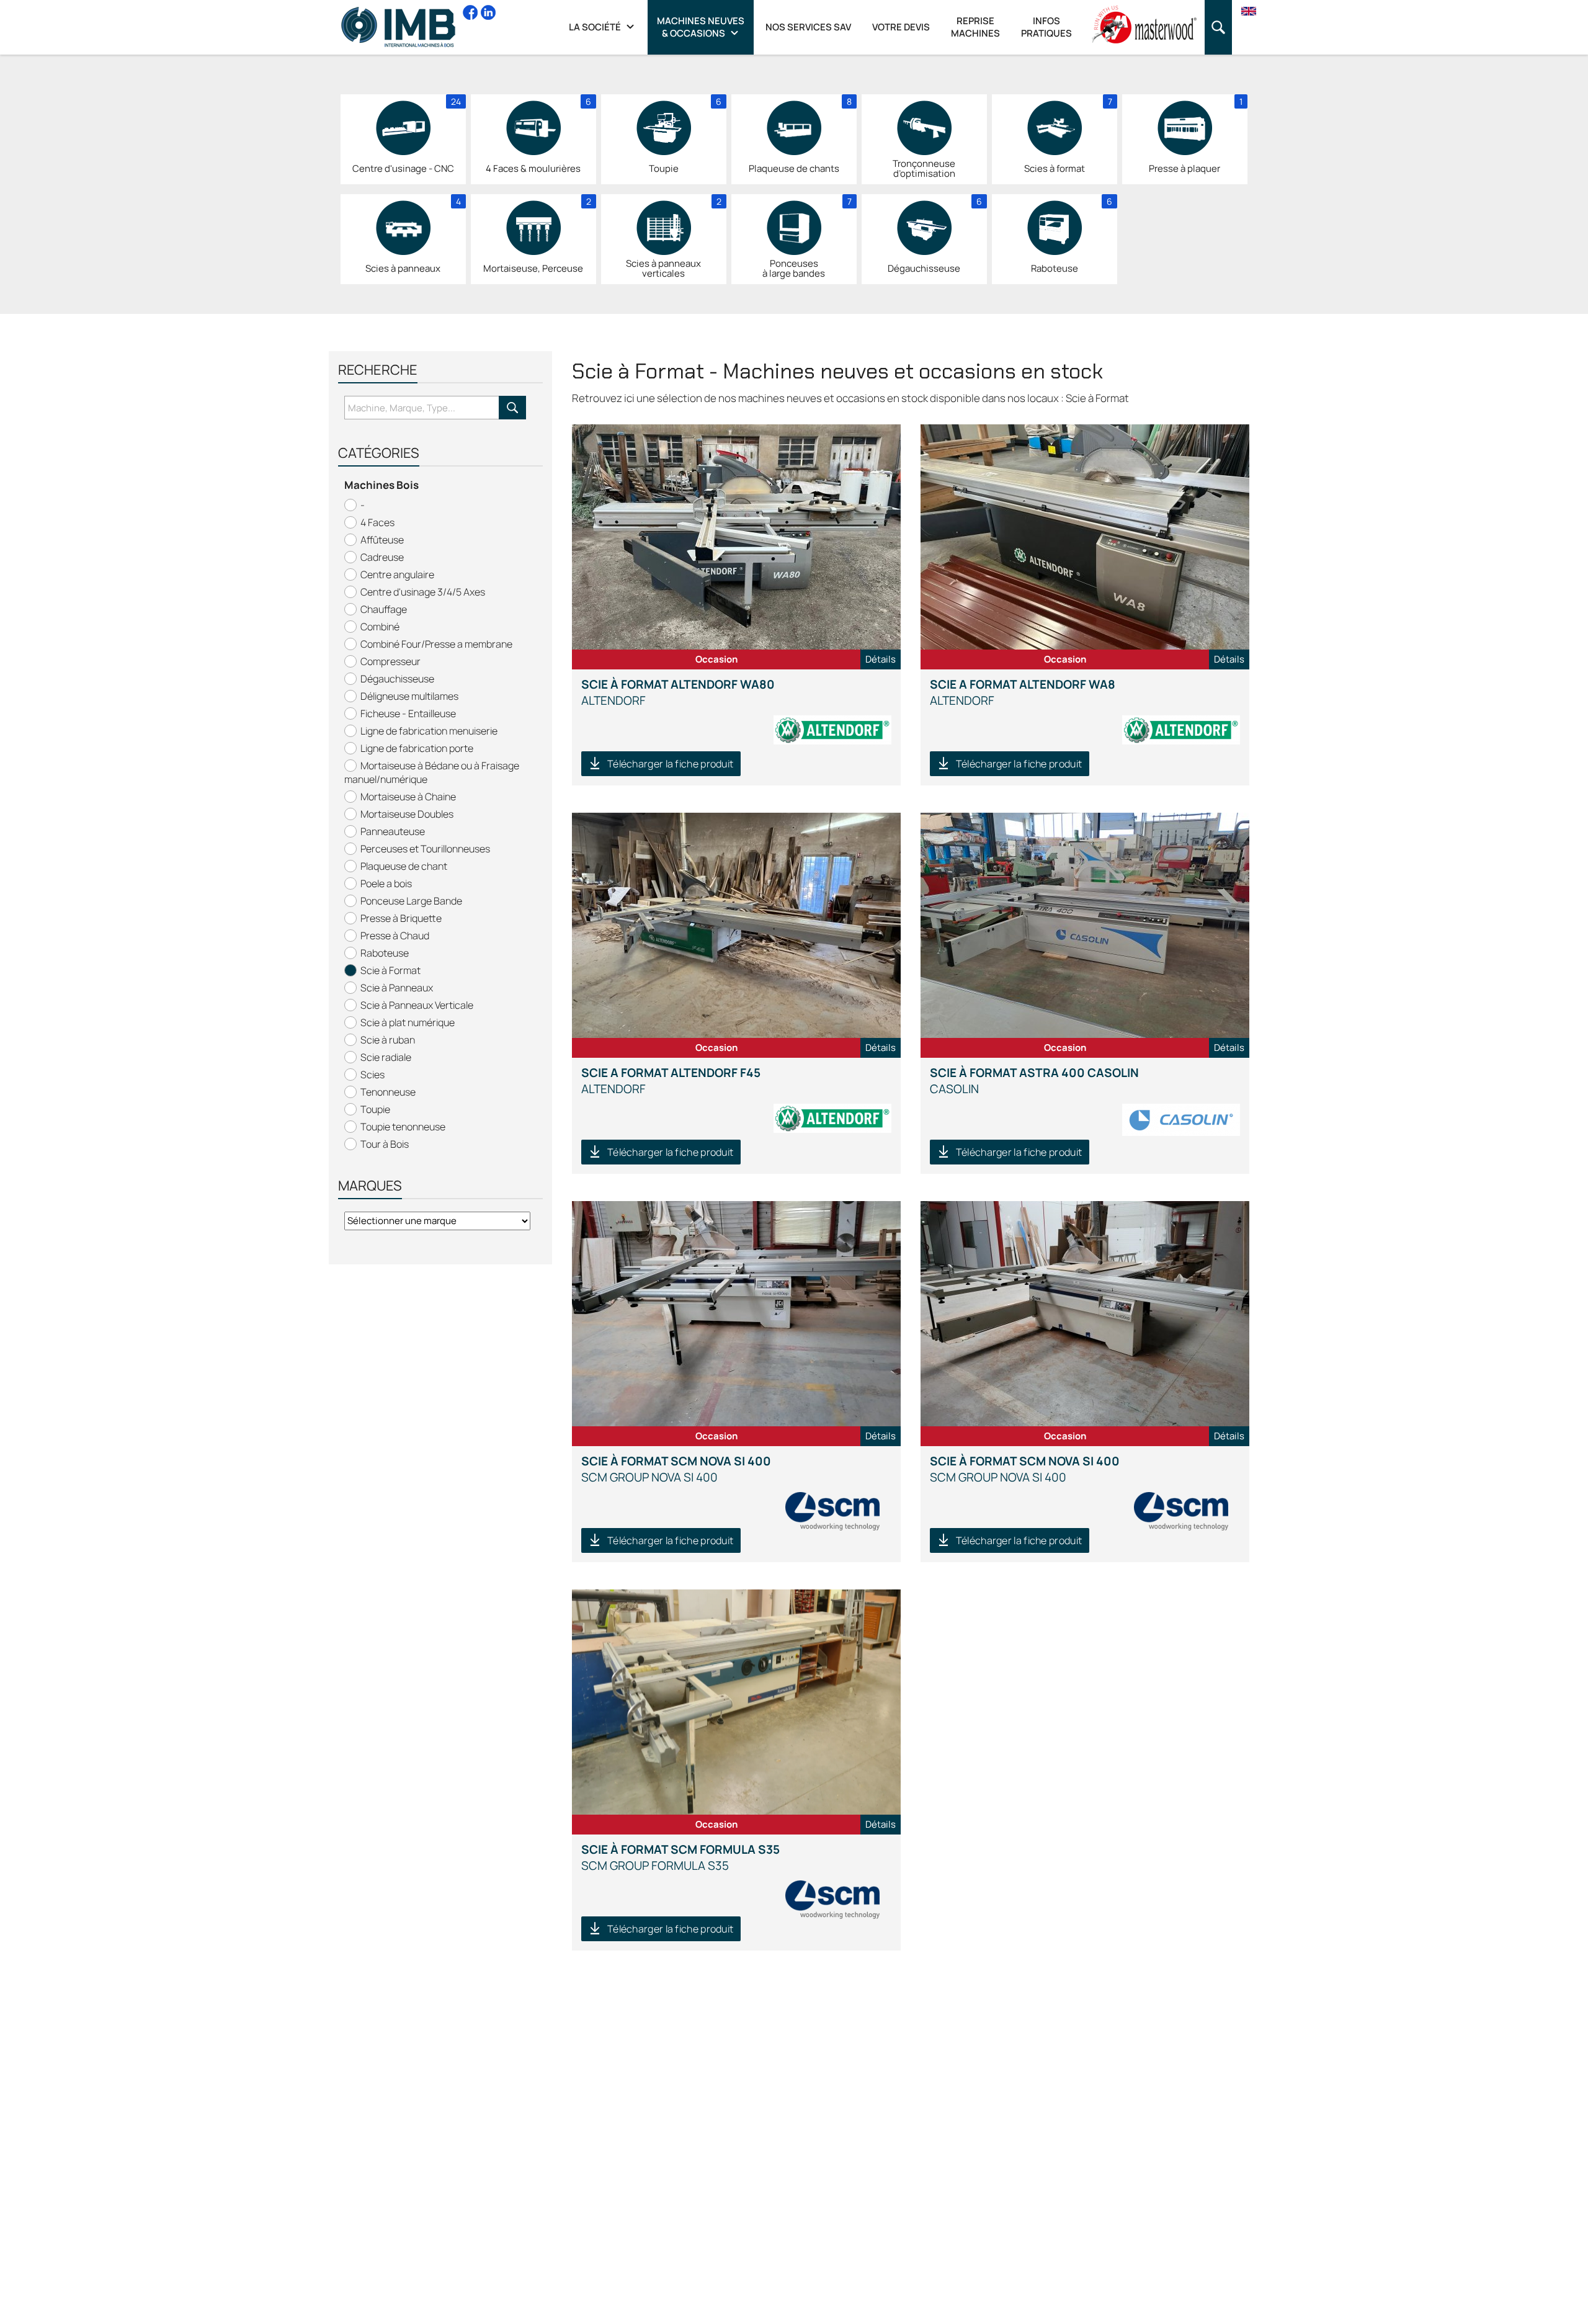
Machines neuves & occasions (701, 27)
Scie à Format (390, 970)
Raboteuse (385, 953)
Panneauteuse (393, 831)
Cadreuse (382, 557)
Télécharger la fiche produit (670, 764)
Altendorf (678, 692)
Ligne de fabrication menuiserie (429, 731)
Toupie (375, 1109)
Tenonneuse (388, 1092)
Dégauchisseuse (397, 679)
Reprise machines (975, 27)
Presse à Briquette (401, 918)
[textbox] (422, 408)
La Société (596, 27)
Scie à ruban (388, 1040)
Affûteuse (382, 540)
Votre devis (901, 27)
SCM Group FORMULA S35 (680, 1857)
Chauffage (384, 609)
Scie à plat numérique (408, 1022)
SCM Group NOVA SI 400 (676, 1469)
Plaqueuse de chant (404, 866)
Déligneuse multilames (409, 696)
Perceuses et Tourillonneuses (425, 849)
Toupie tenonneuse (403, 1127)
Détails (881, 659)
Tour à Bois (385, 1144)
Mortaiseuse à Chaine (408, 797)
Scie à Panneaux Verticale (417, 1005)
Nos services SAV (808, 27)
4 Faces (377, 522)
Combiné (380, 627)
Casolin (1034, 1081)
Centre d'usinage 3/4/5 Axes (423, 592)
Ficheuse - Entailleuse (408, 713)
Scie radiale (386, 1057)
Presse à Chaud (395, 936)
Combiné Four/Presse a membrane (436, 644)
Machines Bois (381, 485)
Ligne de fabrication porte (417, 748)
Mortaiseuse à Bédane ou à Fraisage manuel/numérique (432, 772)
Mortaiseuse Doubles (407, 814)
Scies (372, 1075)
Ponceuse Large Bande (411, 901)
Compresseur (390, 661)
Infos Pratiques (1046, 27)
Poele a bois (386, 883)
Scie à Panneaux (397, 988)
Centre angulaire (397, 574)
